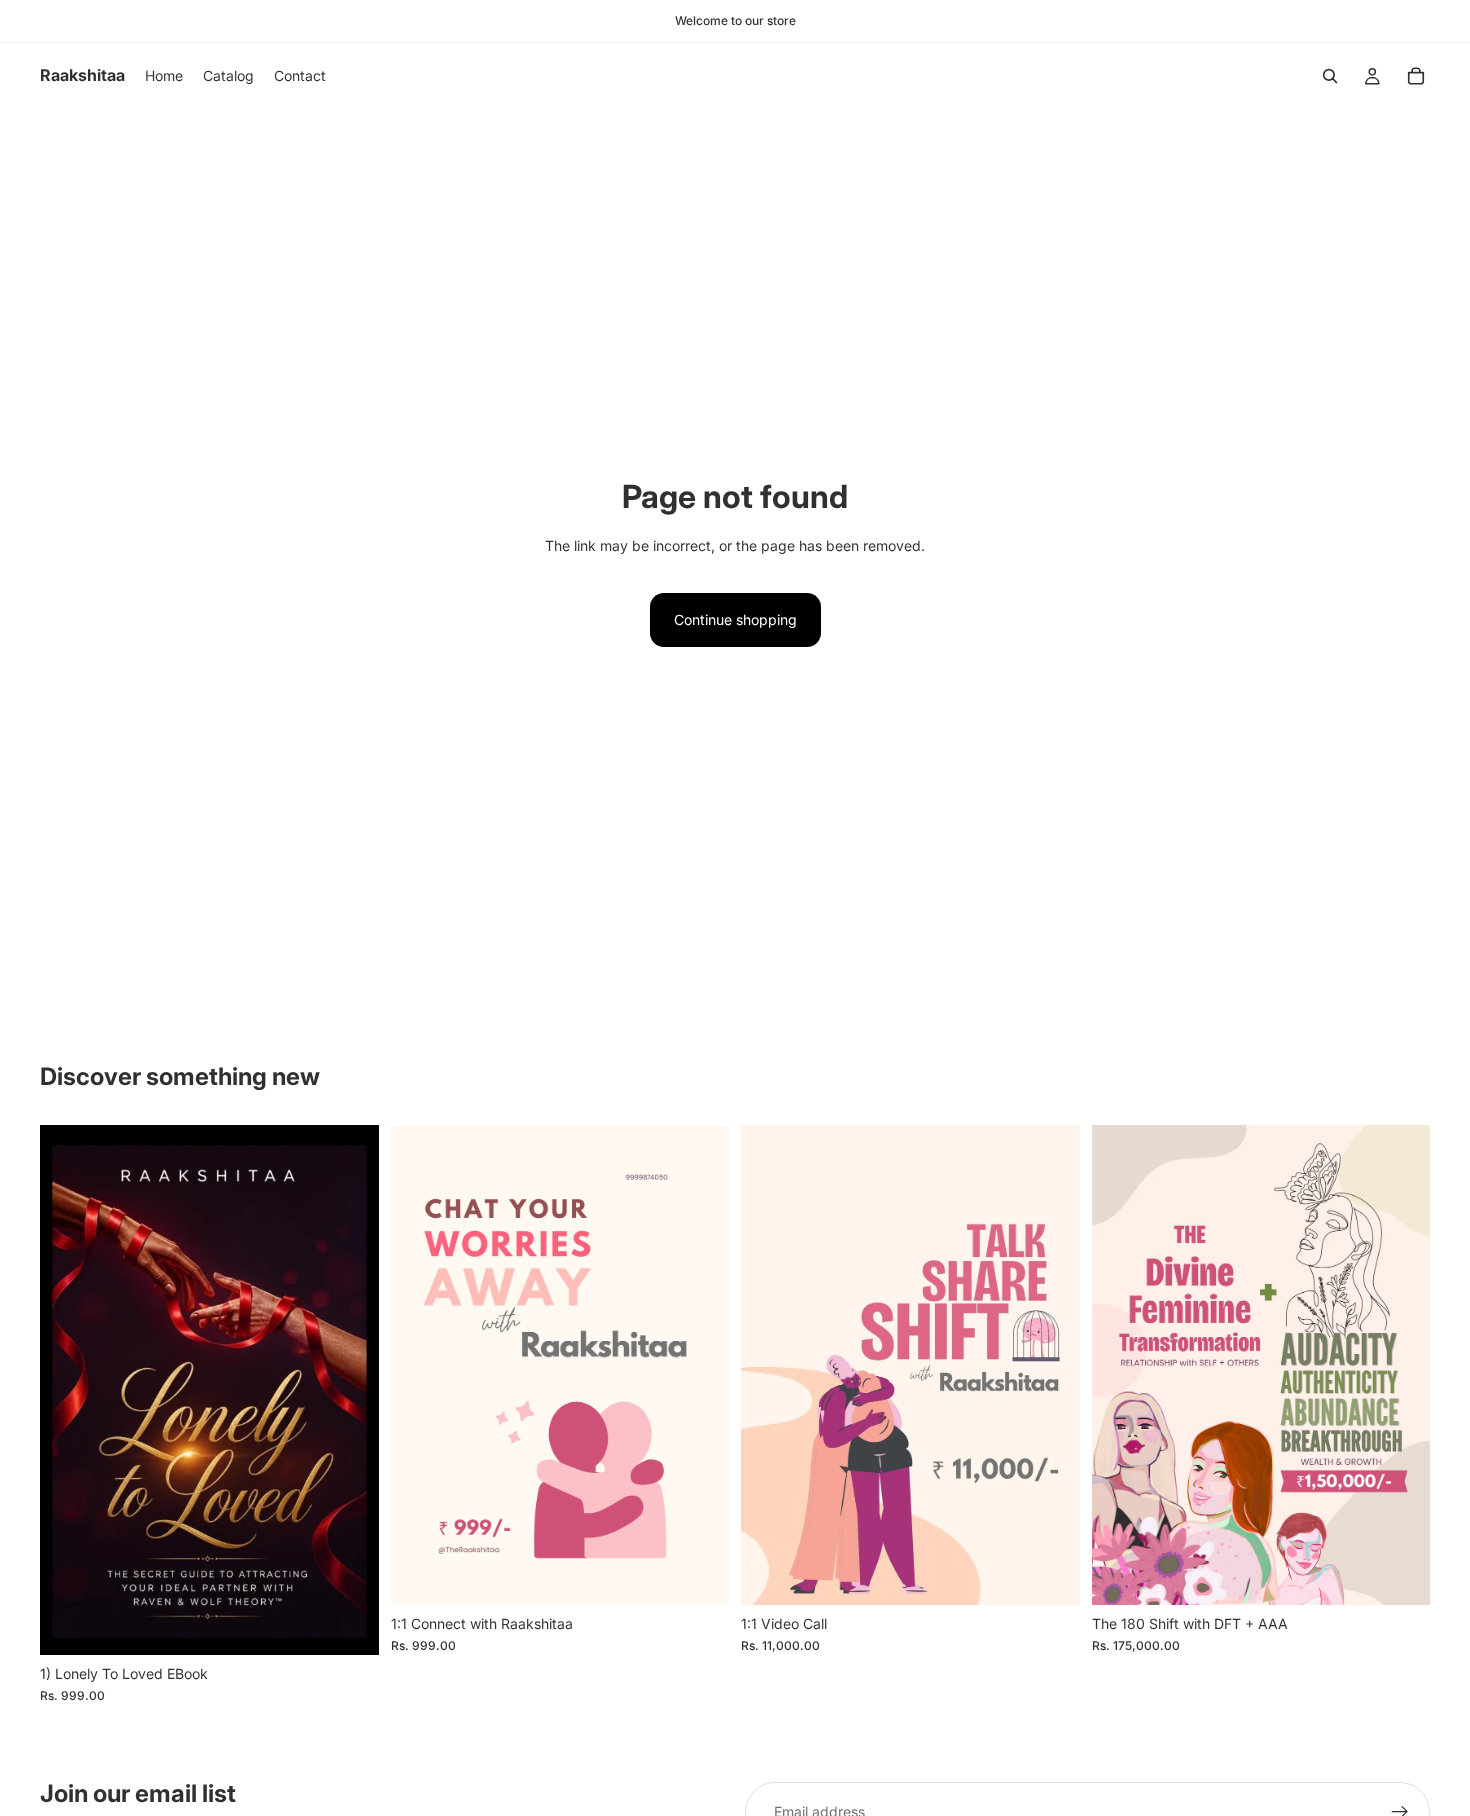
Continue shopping (735, 619)
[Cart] (1416, 76)
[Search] (1330, 76)
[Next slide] (349, 1390)
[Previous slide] (70, 1390)
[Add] (348, 1624)
